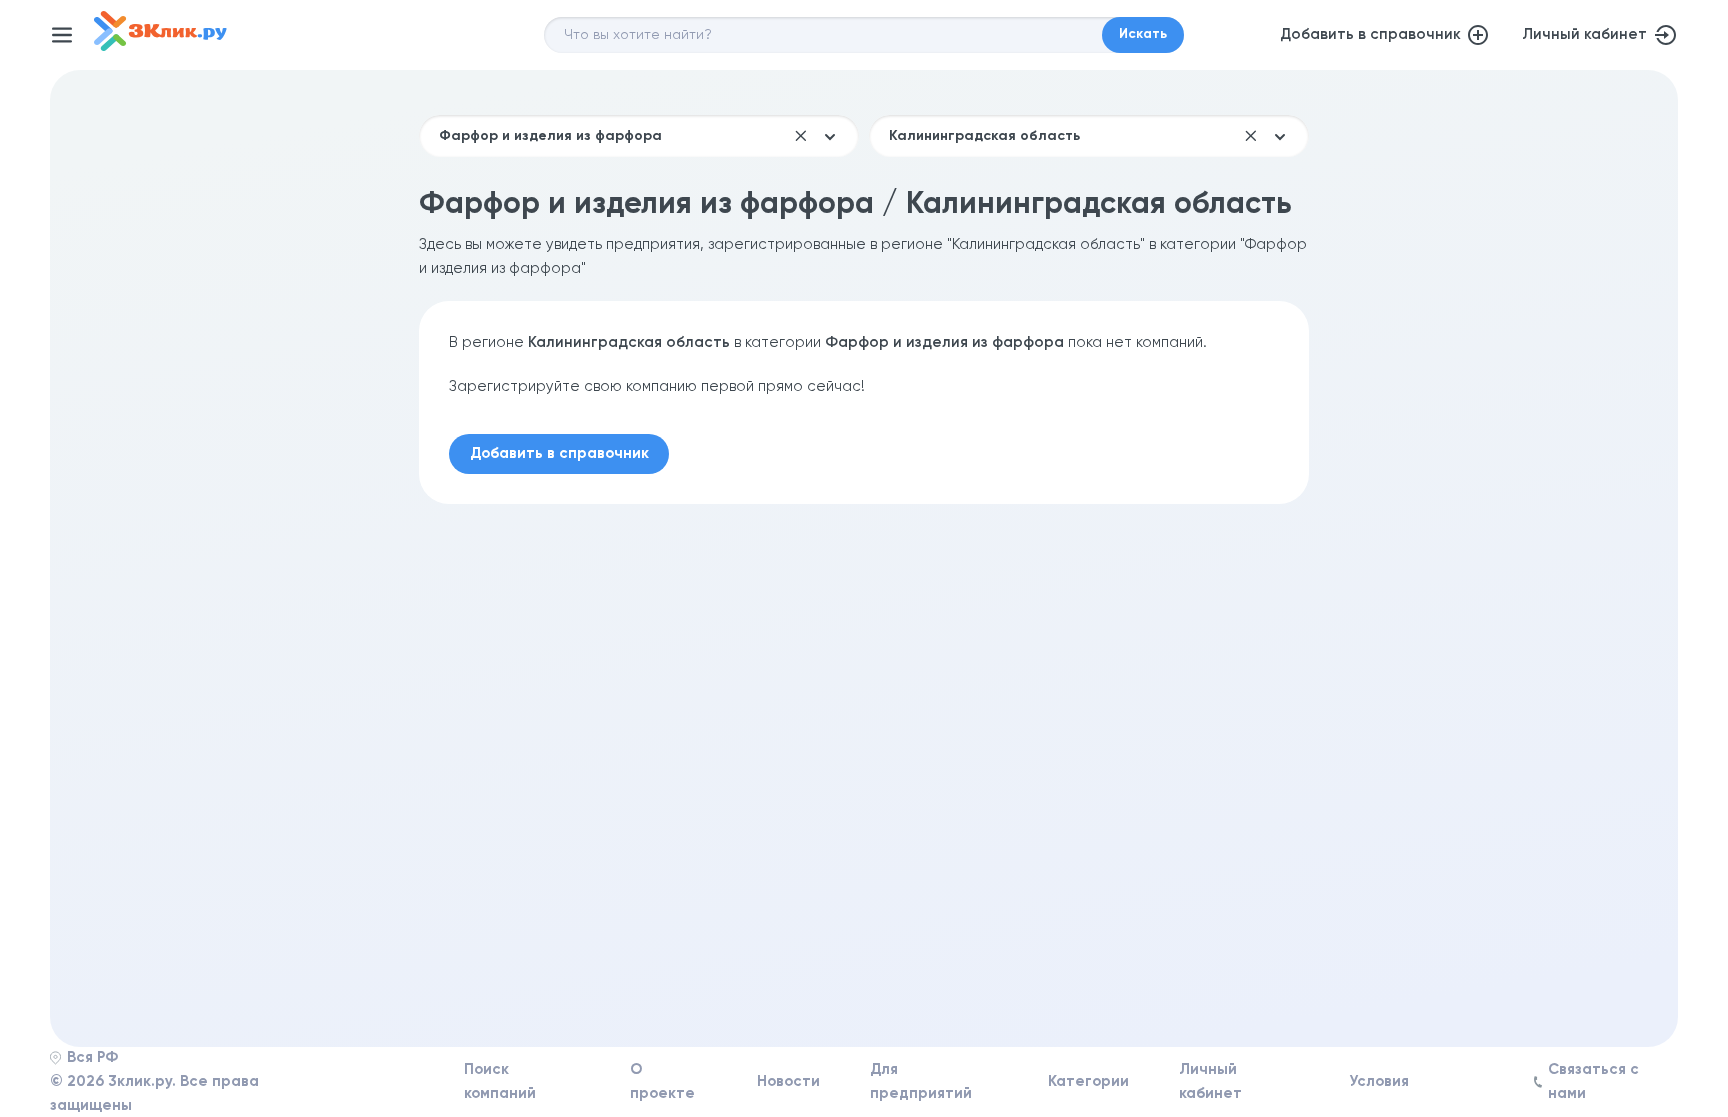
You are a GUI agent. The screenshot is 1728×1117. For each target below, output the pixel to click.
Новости (788, 1081)
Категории (1088, 1081)
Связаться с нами (1593, 1081)
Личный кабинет (1584, 34)
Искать (1143, 34)
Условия (1379, 1081)
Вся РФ (92, 1057)
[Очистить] (801, 136)
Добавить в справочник (1370, 34)
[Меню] (62, 35)
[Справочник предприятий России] (160, 46)
